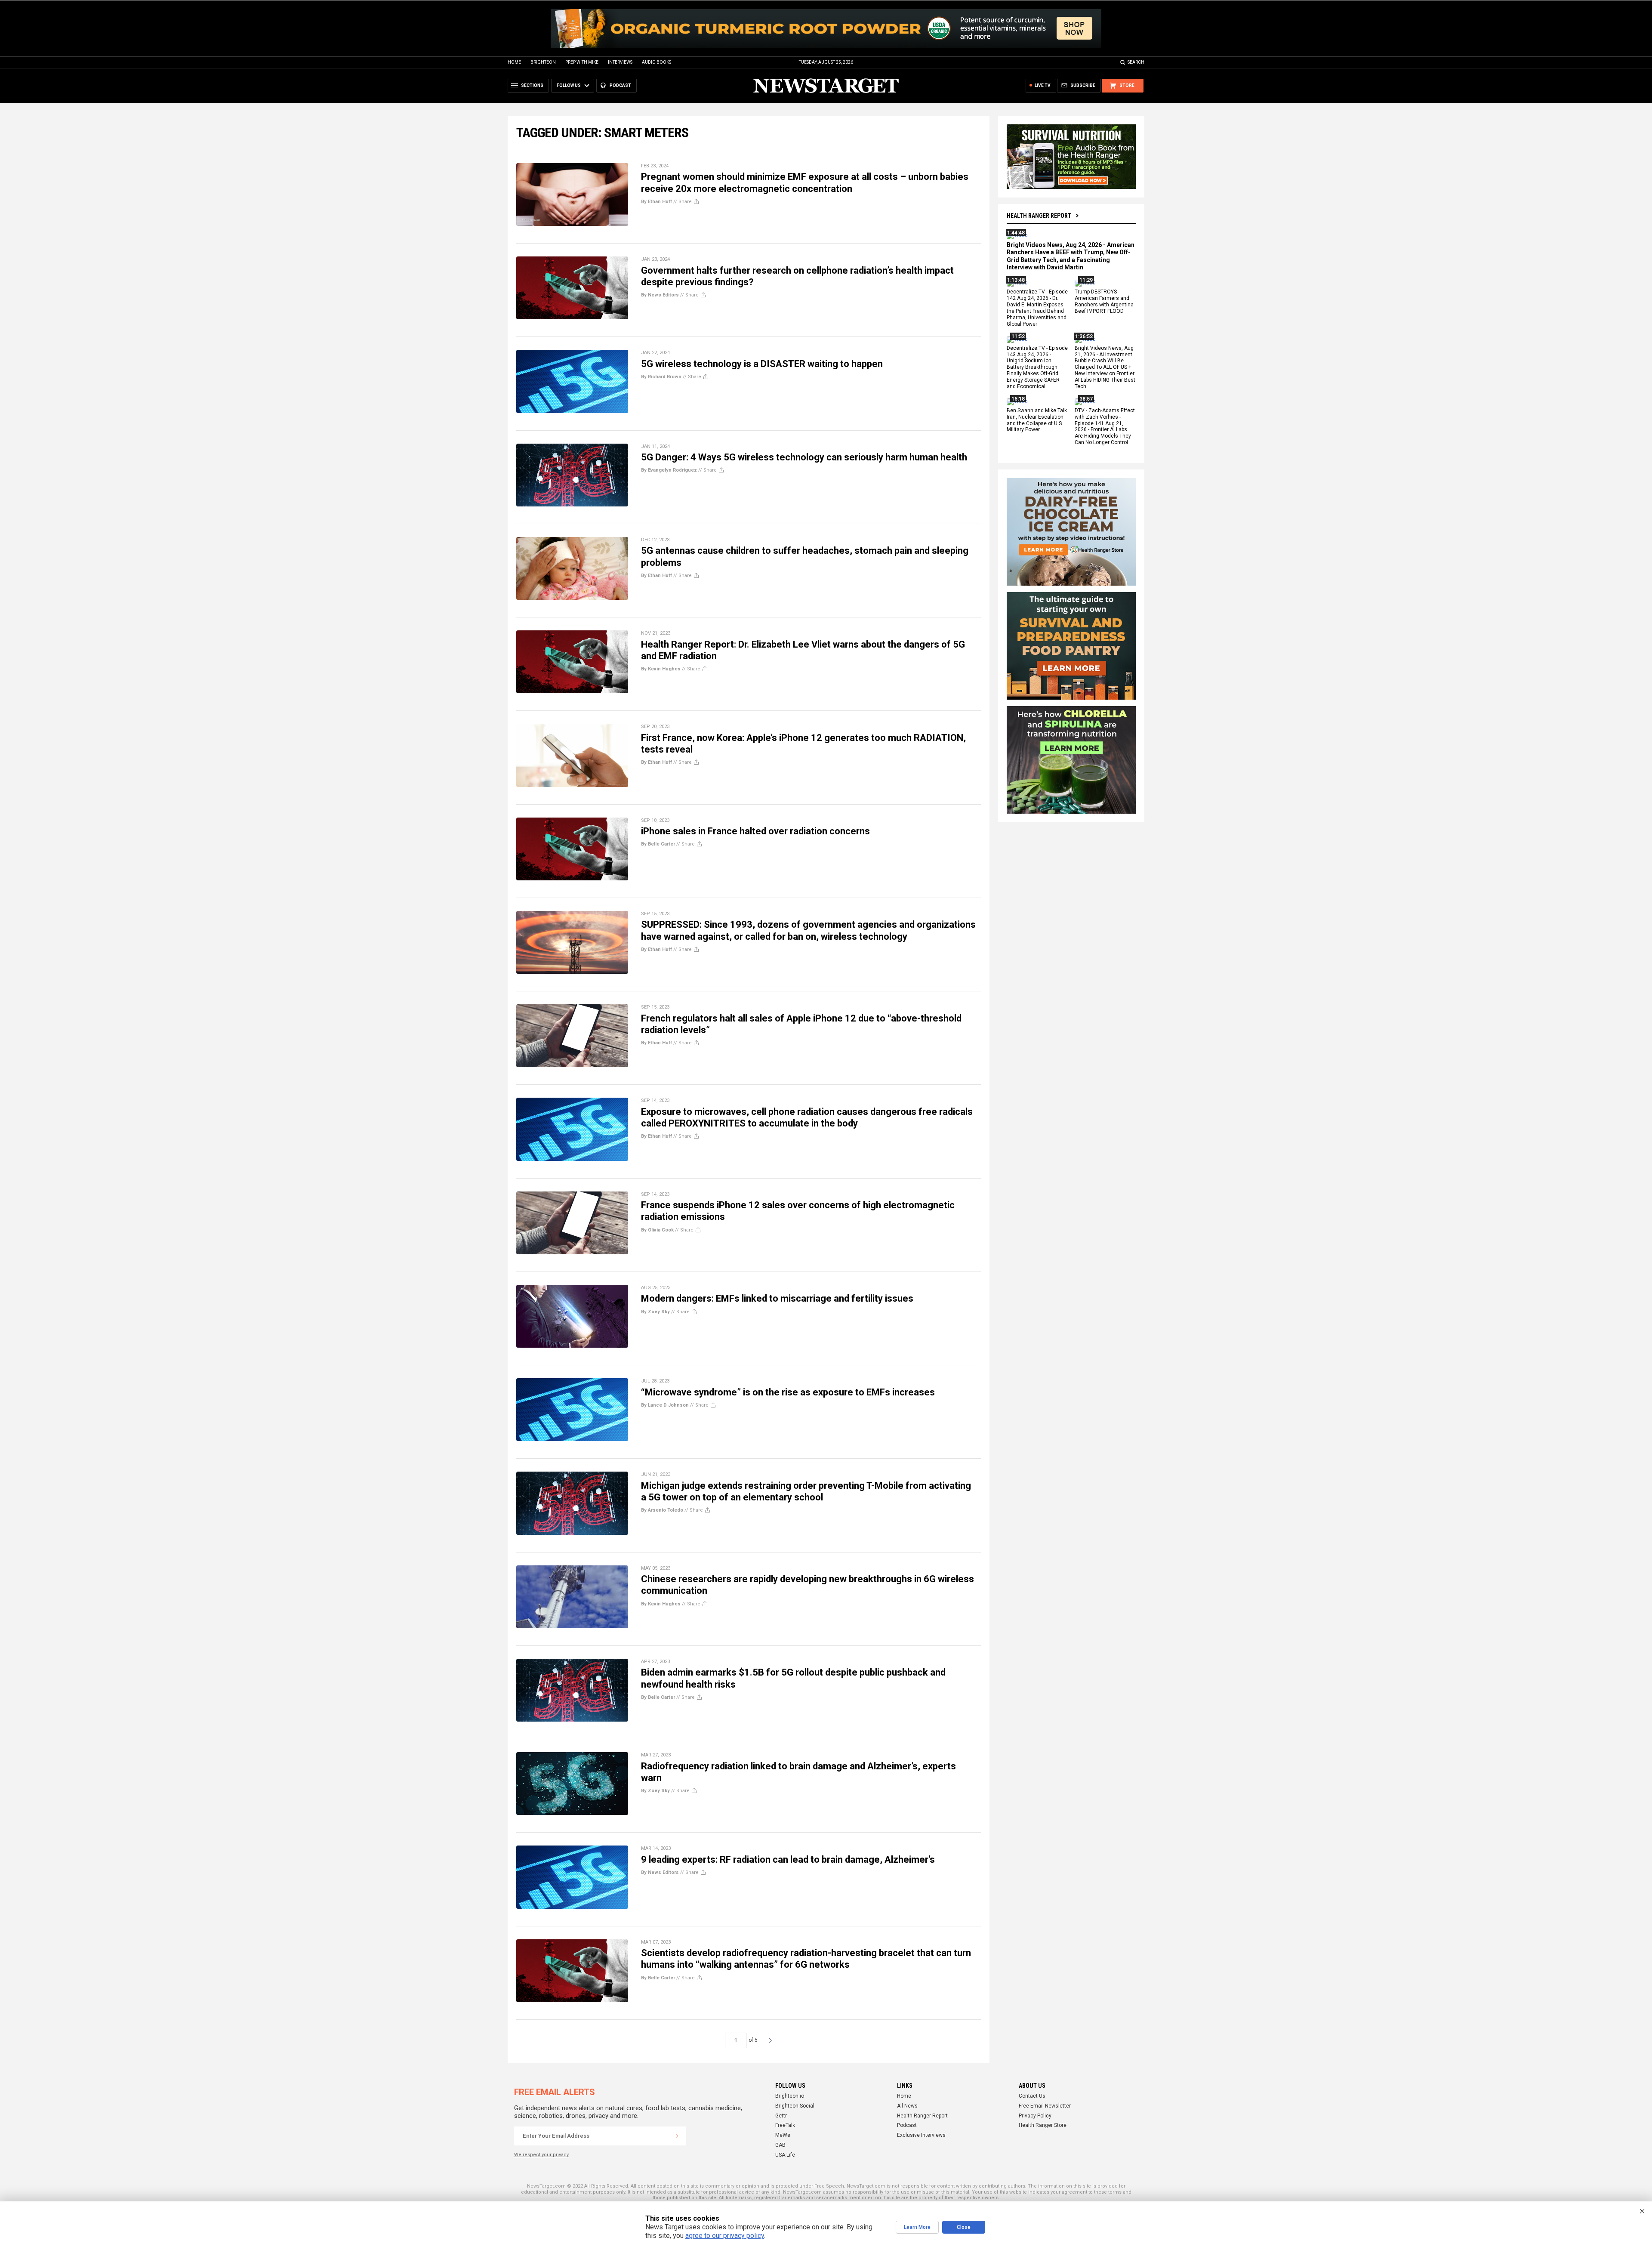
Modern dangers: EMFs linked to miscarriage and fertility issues (777, 1298)
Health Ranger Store (1043, 2125)
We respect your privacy (541, 2155)
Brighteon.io (790, 2096)
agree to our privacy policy (725, 2236)
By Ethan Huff (656, 202)
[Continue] (677, 2136)
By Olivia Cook (657, 1230)
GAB (780, 2145)
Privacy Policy (1035, 2116)
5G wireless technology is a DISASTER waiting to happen (762, 364)
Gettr (781, 2116)
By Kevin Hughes (661, 669)
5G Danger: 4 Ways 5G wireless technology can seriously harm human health (804, 457)
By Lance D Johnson (665, 1405)
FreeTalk (785, 2125)
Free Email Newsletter (1045, 2106)
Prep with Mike (582, 62)
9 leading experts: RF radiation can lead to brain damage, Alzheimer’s (788, 1859)
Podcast (907, 2125)
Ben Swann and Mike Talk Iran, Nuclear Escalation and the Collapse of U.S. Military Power (1037, 420)
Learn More (917, 2227)
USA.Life (785, 2155)
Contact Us (1032, 2096)
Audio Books (656, 62)
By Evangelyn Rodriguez (669, 470)
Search (1136, 62)
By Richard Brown (661, 377)
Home (514, 62)
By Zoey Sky (655, 1312)
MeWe (783, 2135)
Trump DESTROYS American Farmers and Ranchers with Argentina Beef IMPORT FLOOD (1104, 302)
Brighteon (543, 62)
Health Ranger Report (1039, 216)
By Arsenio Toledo (662, 1510)
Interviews (620, 62)
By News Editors (660, 295)
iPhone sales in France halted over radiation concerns (755, 831)
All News (907, 2106)
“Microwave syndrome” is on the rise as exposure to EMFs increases (788, 1392)
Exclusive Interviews (921, 2135)
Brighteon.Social (795, 2106)
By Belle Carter (658, 844)
